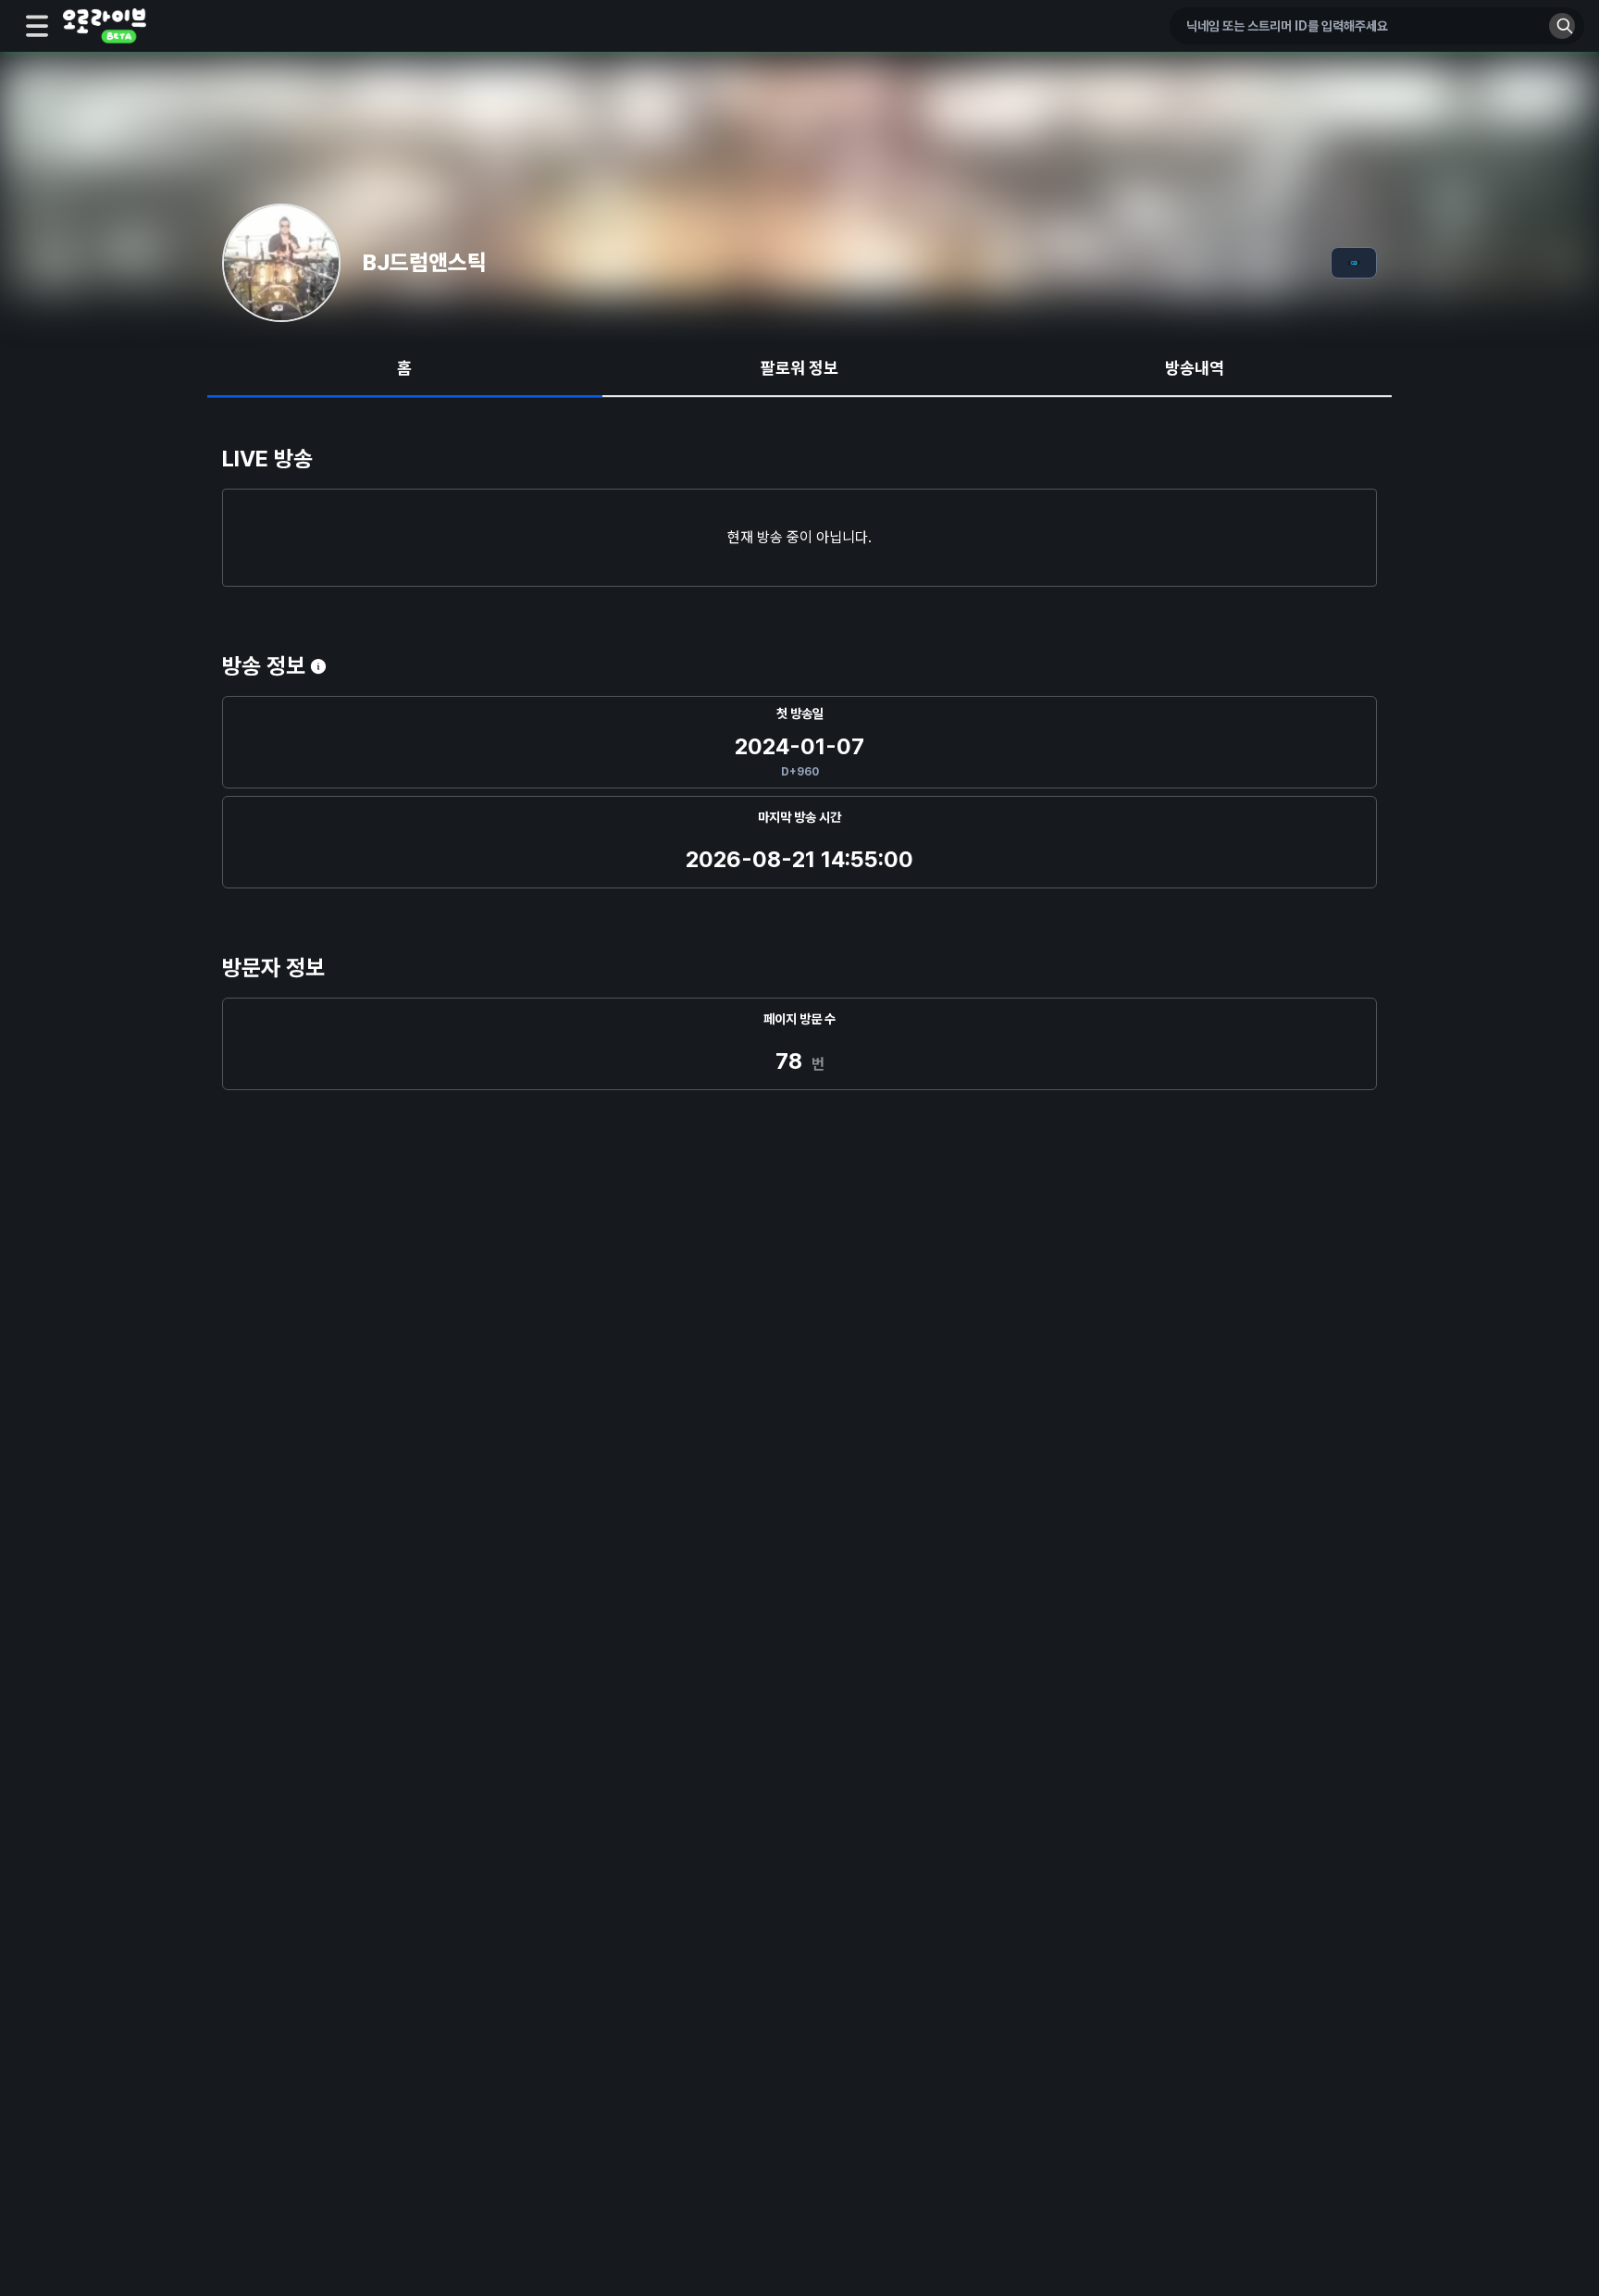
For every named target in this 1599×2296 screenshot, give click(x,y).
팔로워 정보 (799, 368)
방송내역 (1195, 368)
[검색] (1562, 26)
